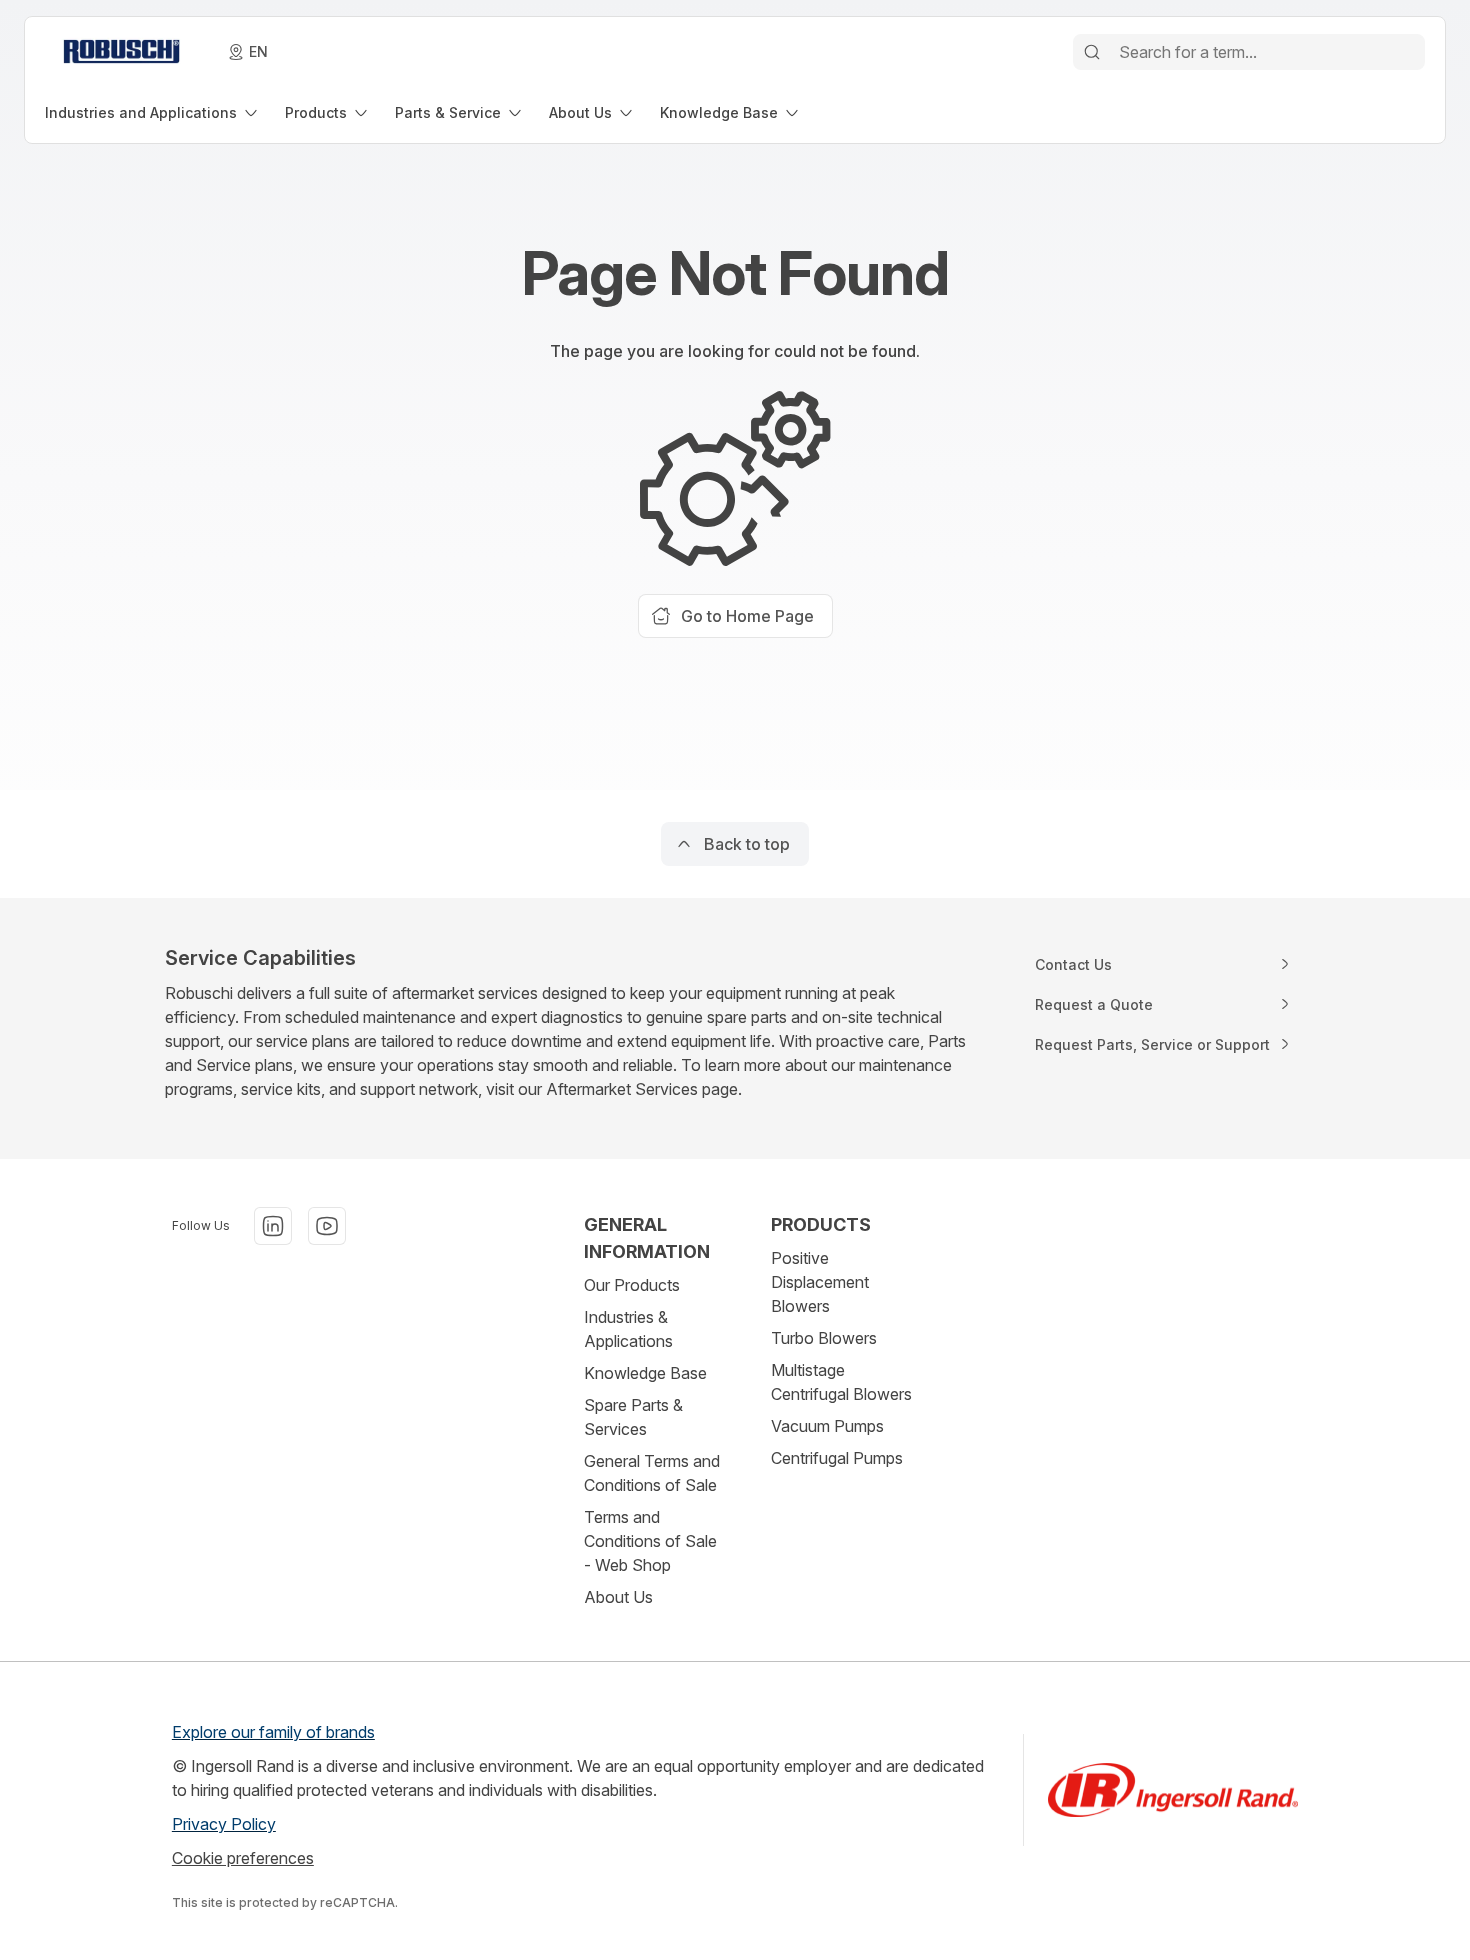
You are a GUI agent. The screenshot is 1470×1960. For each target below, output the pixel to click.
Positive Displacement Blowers (820, 1282)
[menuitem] (153, 112)
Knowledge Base (645, 1373)
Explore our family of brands (273, 1732)
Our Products (632, 1285)
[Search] (1092, 52)
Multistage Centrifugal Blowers (841, 1382)
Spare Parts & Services (633, 1417)
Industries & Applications (628, 1329)
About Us (618, 1597)
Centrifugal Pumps (837, 1458)
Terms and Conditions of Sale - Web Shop (650, 1541)
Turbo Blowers (824, 1338)
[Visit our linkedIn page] (273, 1226)
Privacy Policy (224, 1824)
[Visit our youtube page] (327, 1226)
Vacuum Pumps (827, 1426)
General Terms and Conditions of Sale (652, 1473)
